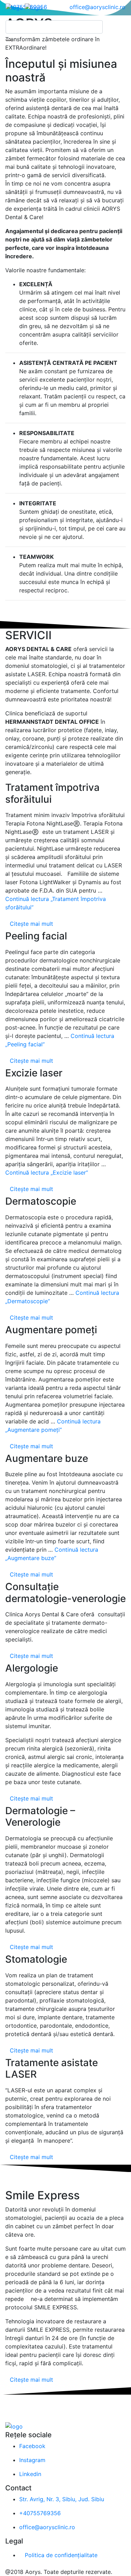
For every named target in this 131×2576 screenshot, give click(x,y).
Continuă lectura (47, 1172)
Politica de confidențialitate (61, 2555)
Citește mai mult (31, 924)
